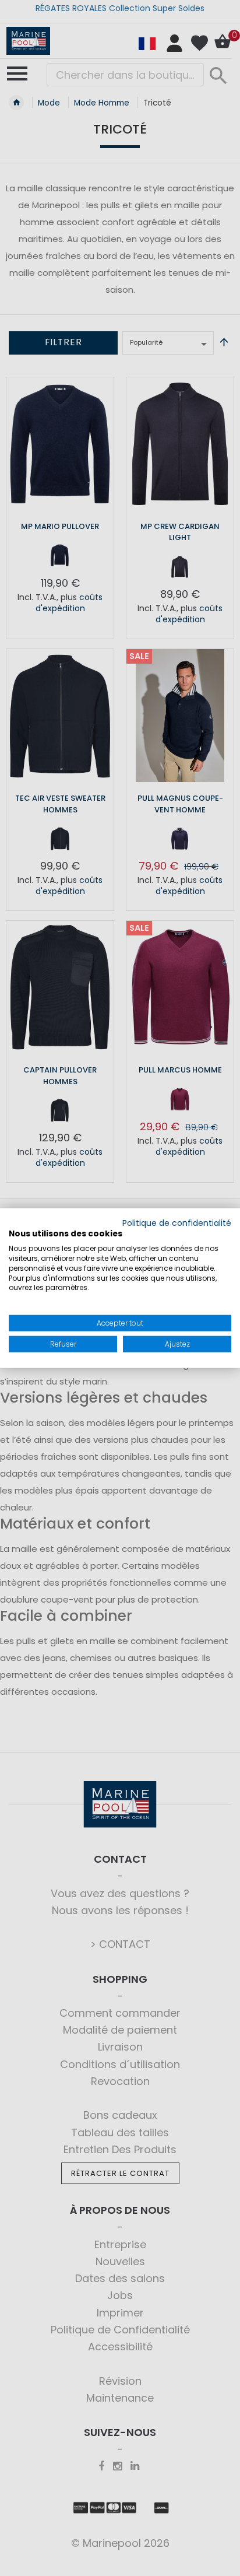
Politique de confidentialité (177, 1223)
